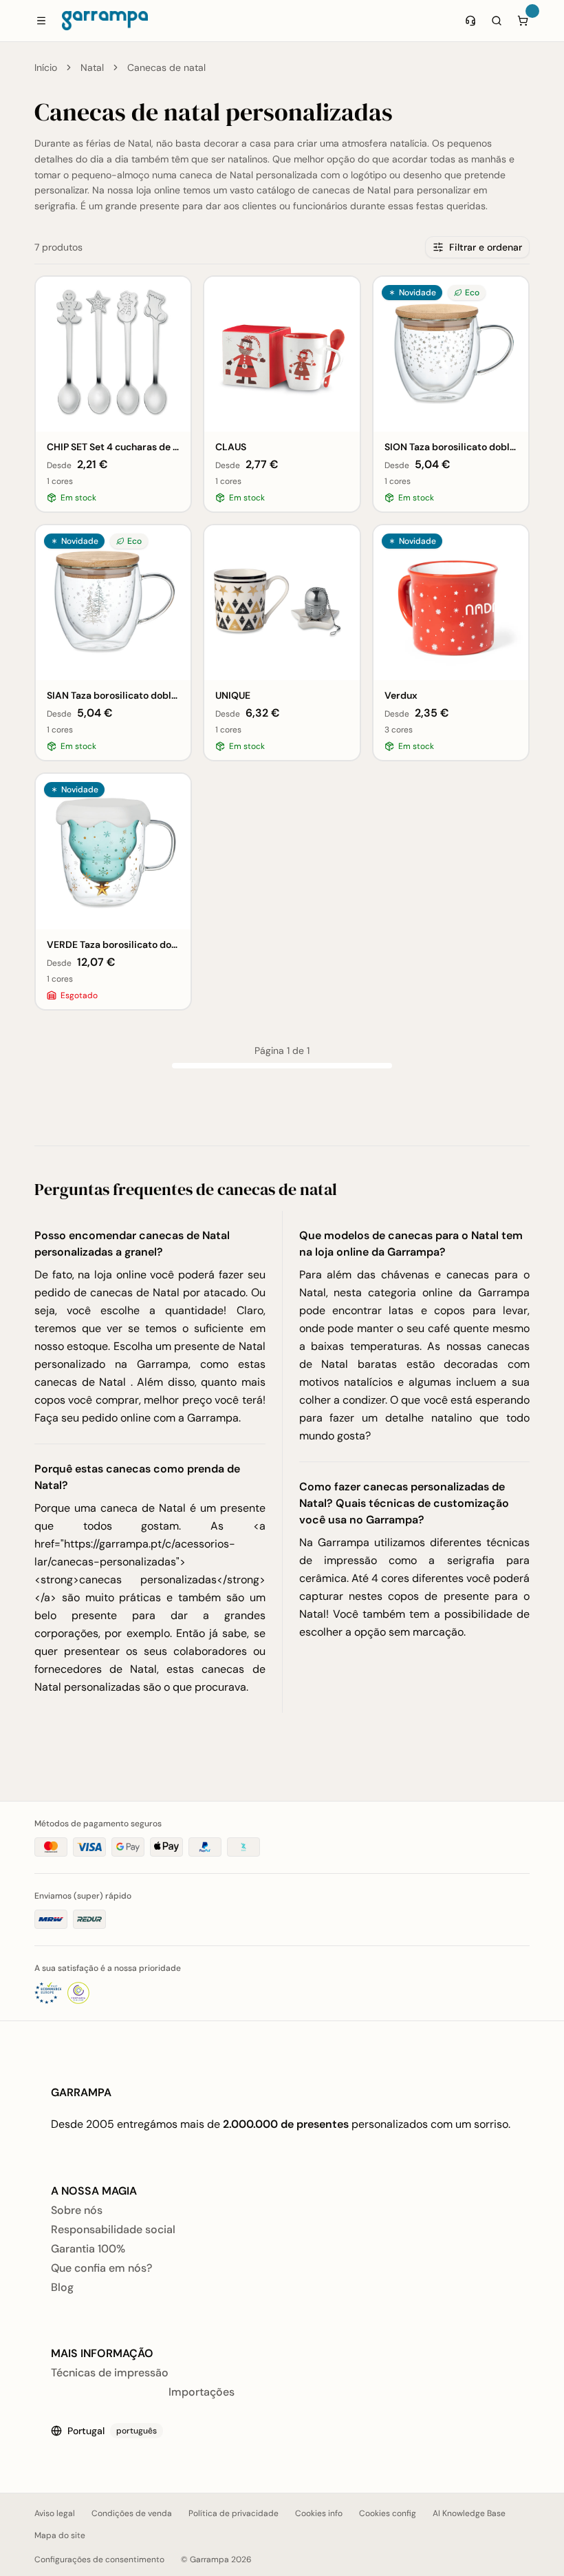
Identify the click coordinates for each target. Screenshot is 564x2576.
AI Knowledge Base (469, 2513)
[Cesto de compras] (523, 21)
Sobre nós (77, 2210)
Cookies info (319, 2513)
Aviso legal (55, 2513)
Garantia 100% (88, 2249)
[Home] (105, 21)
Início (46, 67)
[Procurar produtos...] (497, 21)
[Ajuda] (470, 21)
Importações (202, 2392)
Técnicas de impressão (110, 2373)
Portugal (112, 2431)
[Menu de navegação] (41, 21)
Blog (62, 2287)
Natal (92, 67)
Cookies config (388, 2513)
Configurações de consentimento (99, 2559)
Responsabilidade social (113, 2229)
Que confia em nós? (101, 2268)
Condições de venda (132, 2513)
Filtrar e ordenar (486, 247)
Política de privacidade (234, 2513)
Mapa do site (60, 2535)
